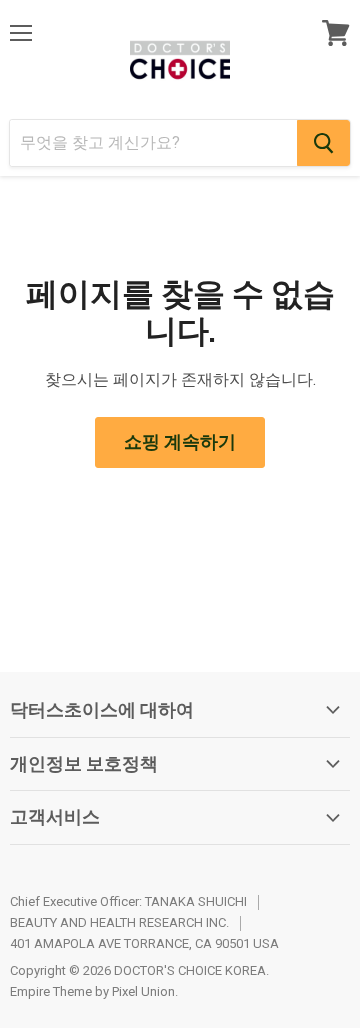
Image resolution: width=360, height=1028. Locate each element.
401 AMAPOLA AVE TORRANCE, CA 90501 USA (144, 943)
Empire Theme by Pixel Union (92, 991)
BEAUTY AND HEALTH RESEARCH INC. (119, 922)
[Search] (323, 143)
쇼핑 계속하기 (180, 441)
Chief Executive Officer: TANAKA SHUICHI (128, 901)
